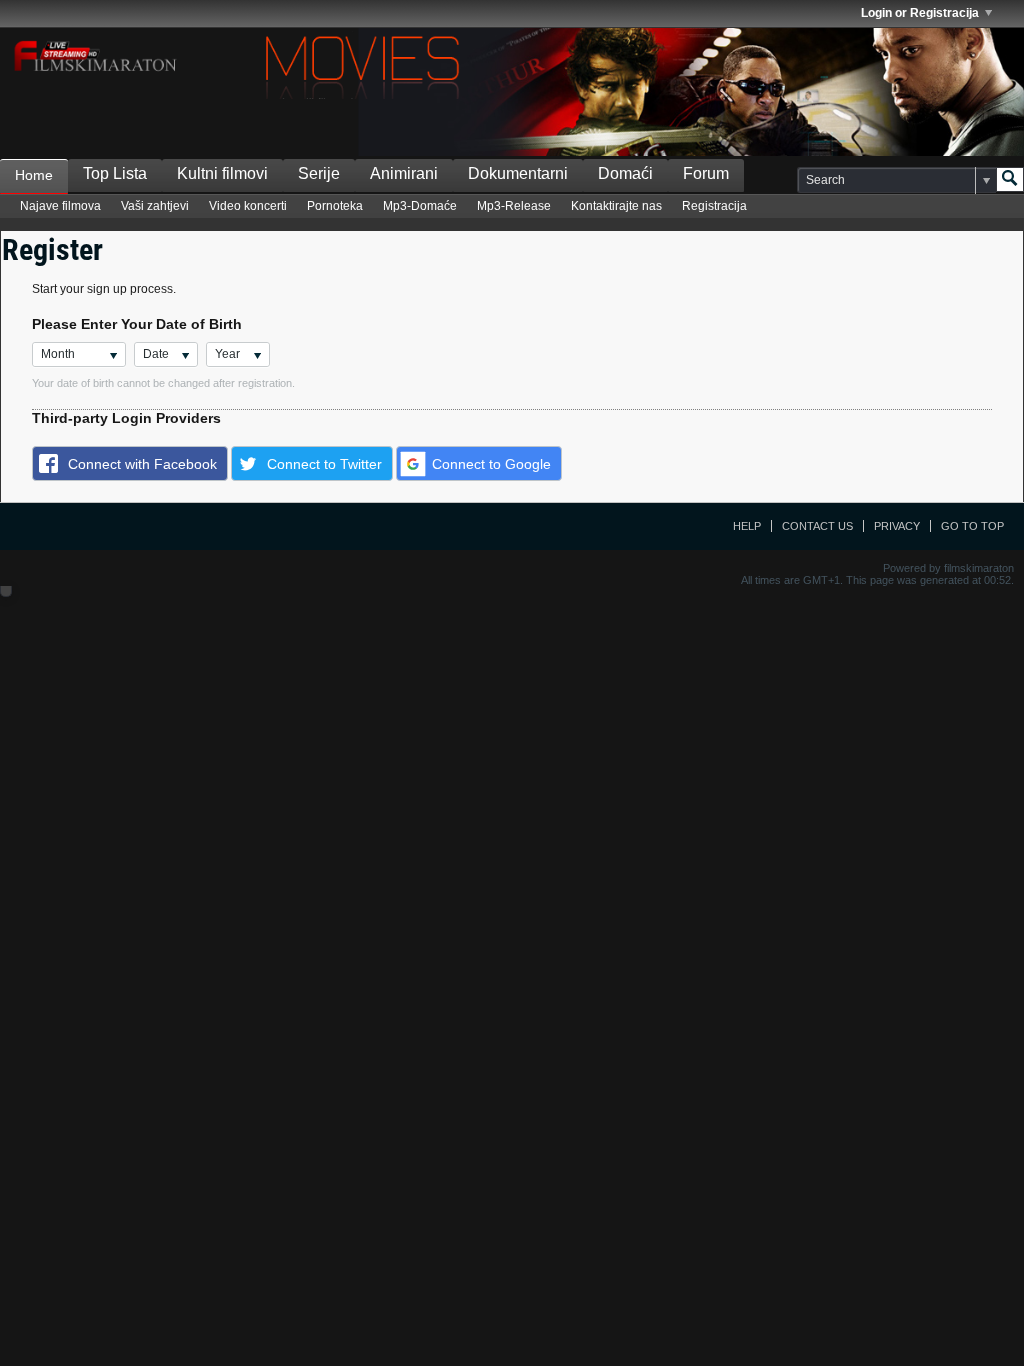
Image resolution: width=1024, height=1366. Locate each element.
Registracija (714, 206)
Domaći (625, 173)
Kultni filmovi (222, 173)
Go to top (972, 526)
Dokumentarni (518, 173)
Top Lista (115, 173)
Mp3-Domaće (420, 206)
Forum (706, 173)
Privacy (897, 526)
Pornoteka (335, 206)
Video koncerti (248, 206)
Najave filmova (60, 206)
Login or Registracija (920, 13)
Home (34, 175)
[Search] (1010, 179)
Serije (319, 173)
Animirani (404, 173)
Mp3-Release (514, 206)
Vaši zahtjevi (155, 206)
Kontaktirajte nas (616, 206)
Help (747, 526)
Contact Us (817, 526)
